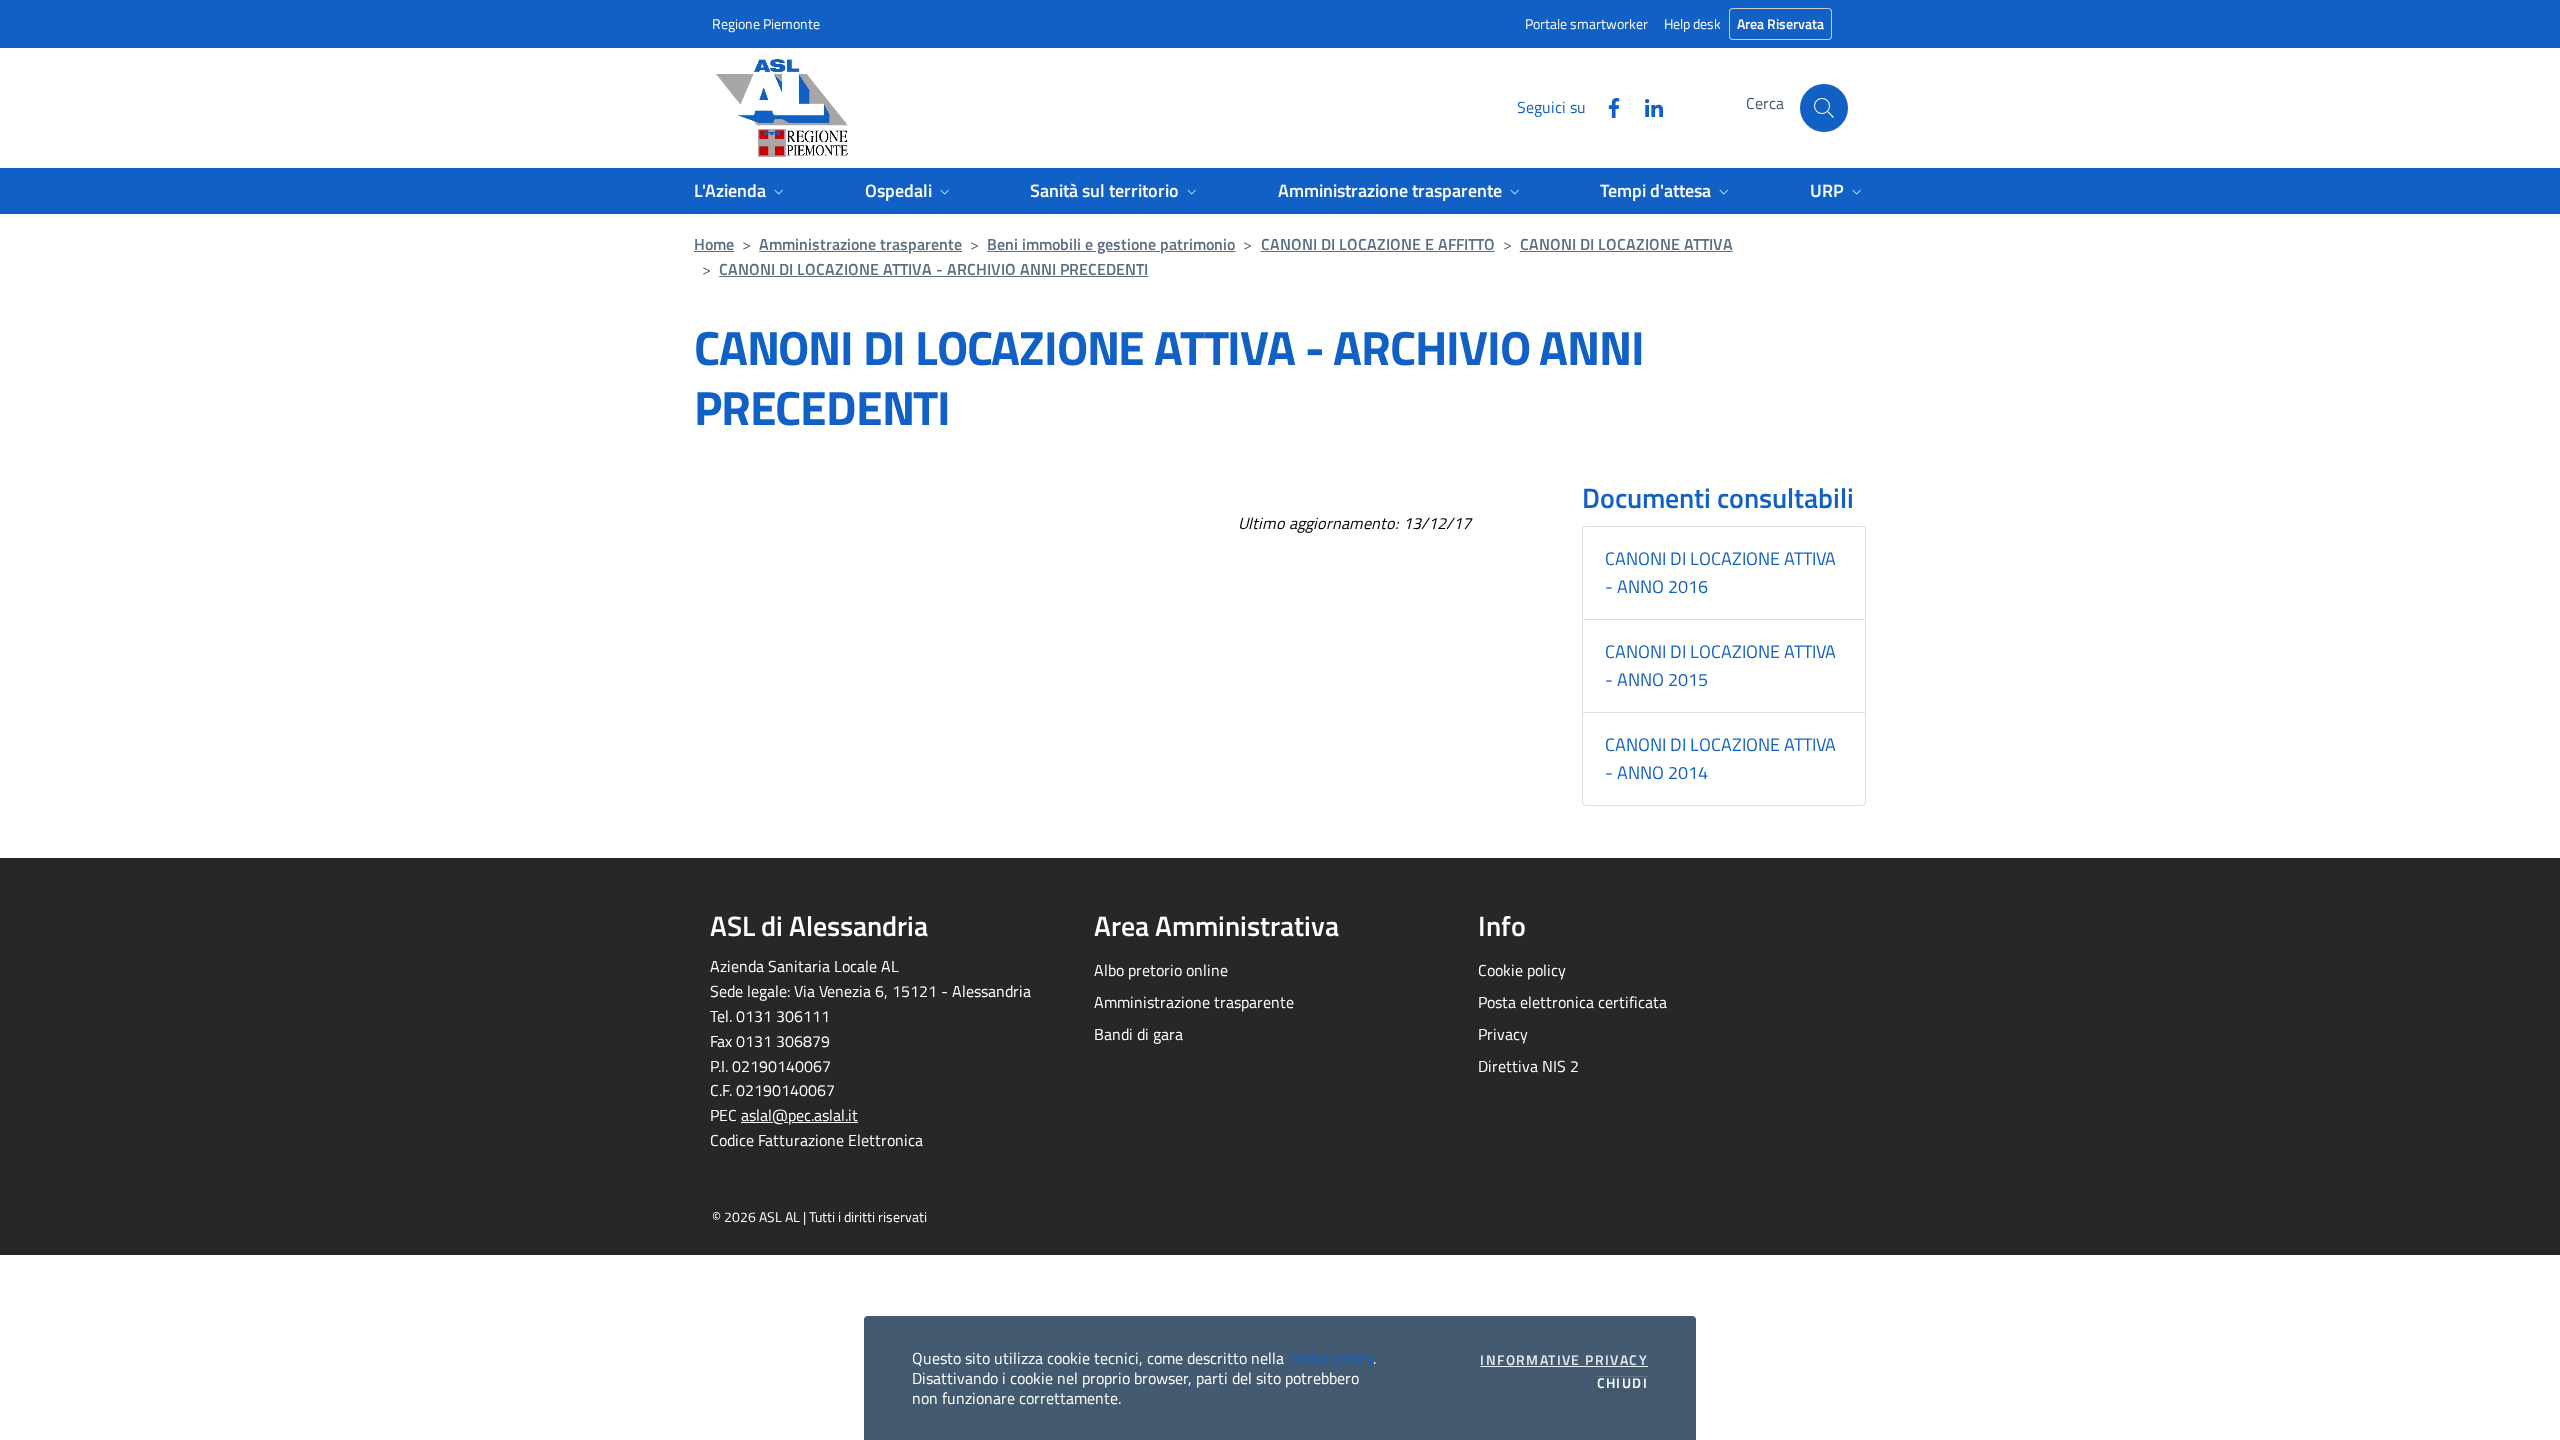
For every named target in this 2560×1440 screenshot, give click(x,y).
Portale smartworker (1586, 23)
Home (714, 244)
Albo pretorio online (1161, 970)
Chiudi (1622, 1383)
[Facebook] (1606, 106)
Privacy (1503, 1034)
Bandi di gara (1138, 1034)
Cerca (1765, 103)
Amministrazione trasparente (860, 244)
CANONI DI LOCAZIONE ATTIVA (1626, 244)
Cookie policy (1522, 970)
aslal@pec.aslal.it (799, 1115)
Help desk (1692, 23)
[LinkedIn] (1646, 106)
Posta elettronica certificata (1572, 1002)
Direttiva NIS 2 (1528, 1066)
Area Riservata (1780, 23)
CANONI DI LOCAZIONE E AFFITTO (1378, 244)
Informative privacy (1564, 1360)
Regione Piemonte (766, 23)
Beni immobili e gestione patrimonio (1111, 244)
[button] (1824, 108)
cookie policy (1330, 1358)
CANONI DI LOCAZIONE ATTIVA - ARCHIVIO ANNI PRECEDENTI (933, 269)
